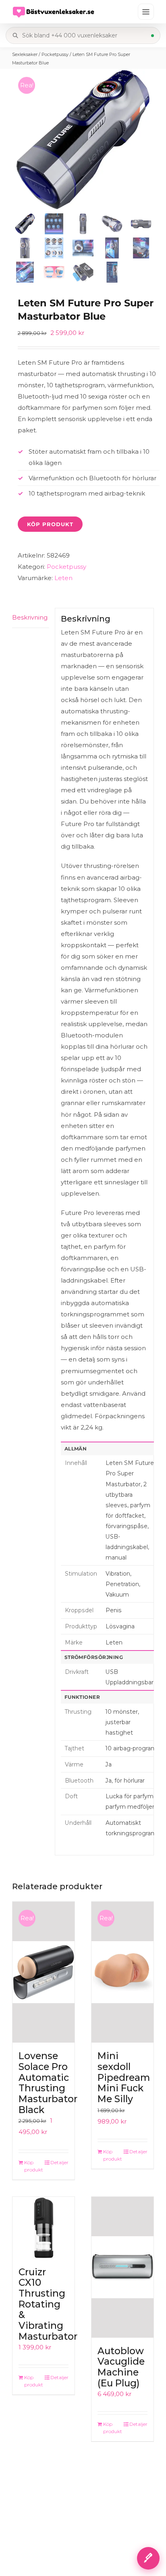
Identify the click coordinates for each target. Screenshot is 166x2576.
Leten (63, 578)
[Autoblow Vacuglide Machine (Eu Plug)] (122, 2267)
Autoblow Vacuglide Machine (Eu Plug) (121, 2367)
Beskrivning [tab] (30, 617)
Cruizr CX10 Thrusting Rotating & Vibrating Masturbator (48, 2304)
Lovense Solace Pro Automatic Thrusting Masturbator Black (48, 2083)
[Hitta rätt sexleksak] (148, 2558)
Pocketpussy (55, 54)
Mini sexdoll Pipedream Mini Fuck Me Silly (124, 2077)
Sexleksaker (25, 54)
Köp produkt (50, 524)
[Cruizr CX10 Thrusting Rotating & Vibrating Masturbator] (44, 2228)
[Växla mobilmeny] (146, 12)
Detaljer (59, 2162)
